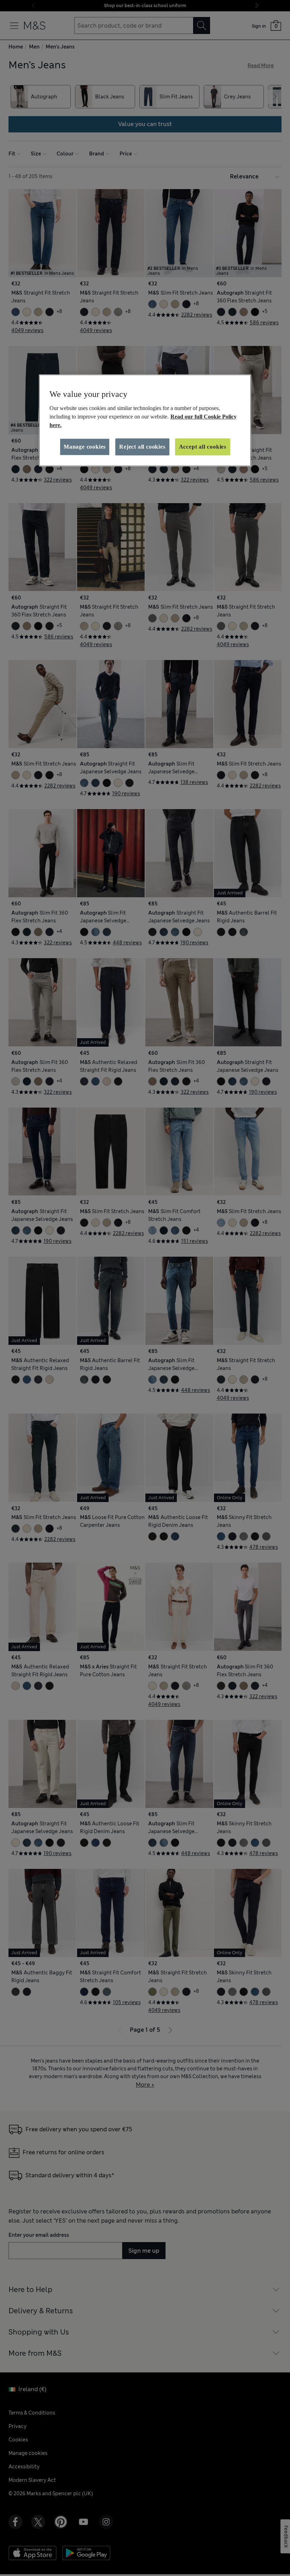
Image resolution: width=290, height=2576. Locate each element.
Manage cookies (85, 447)
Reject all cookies (142, 447)
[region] (145, 420)
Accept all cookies (203, 447)
